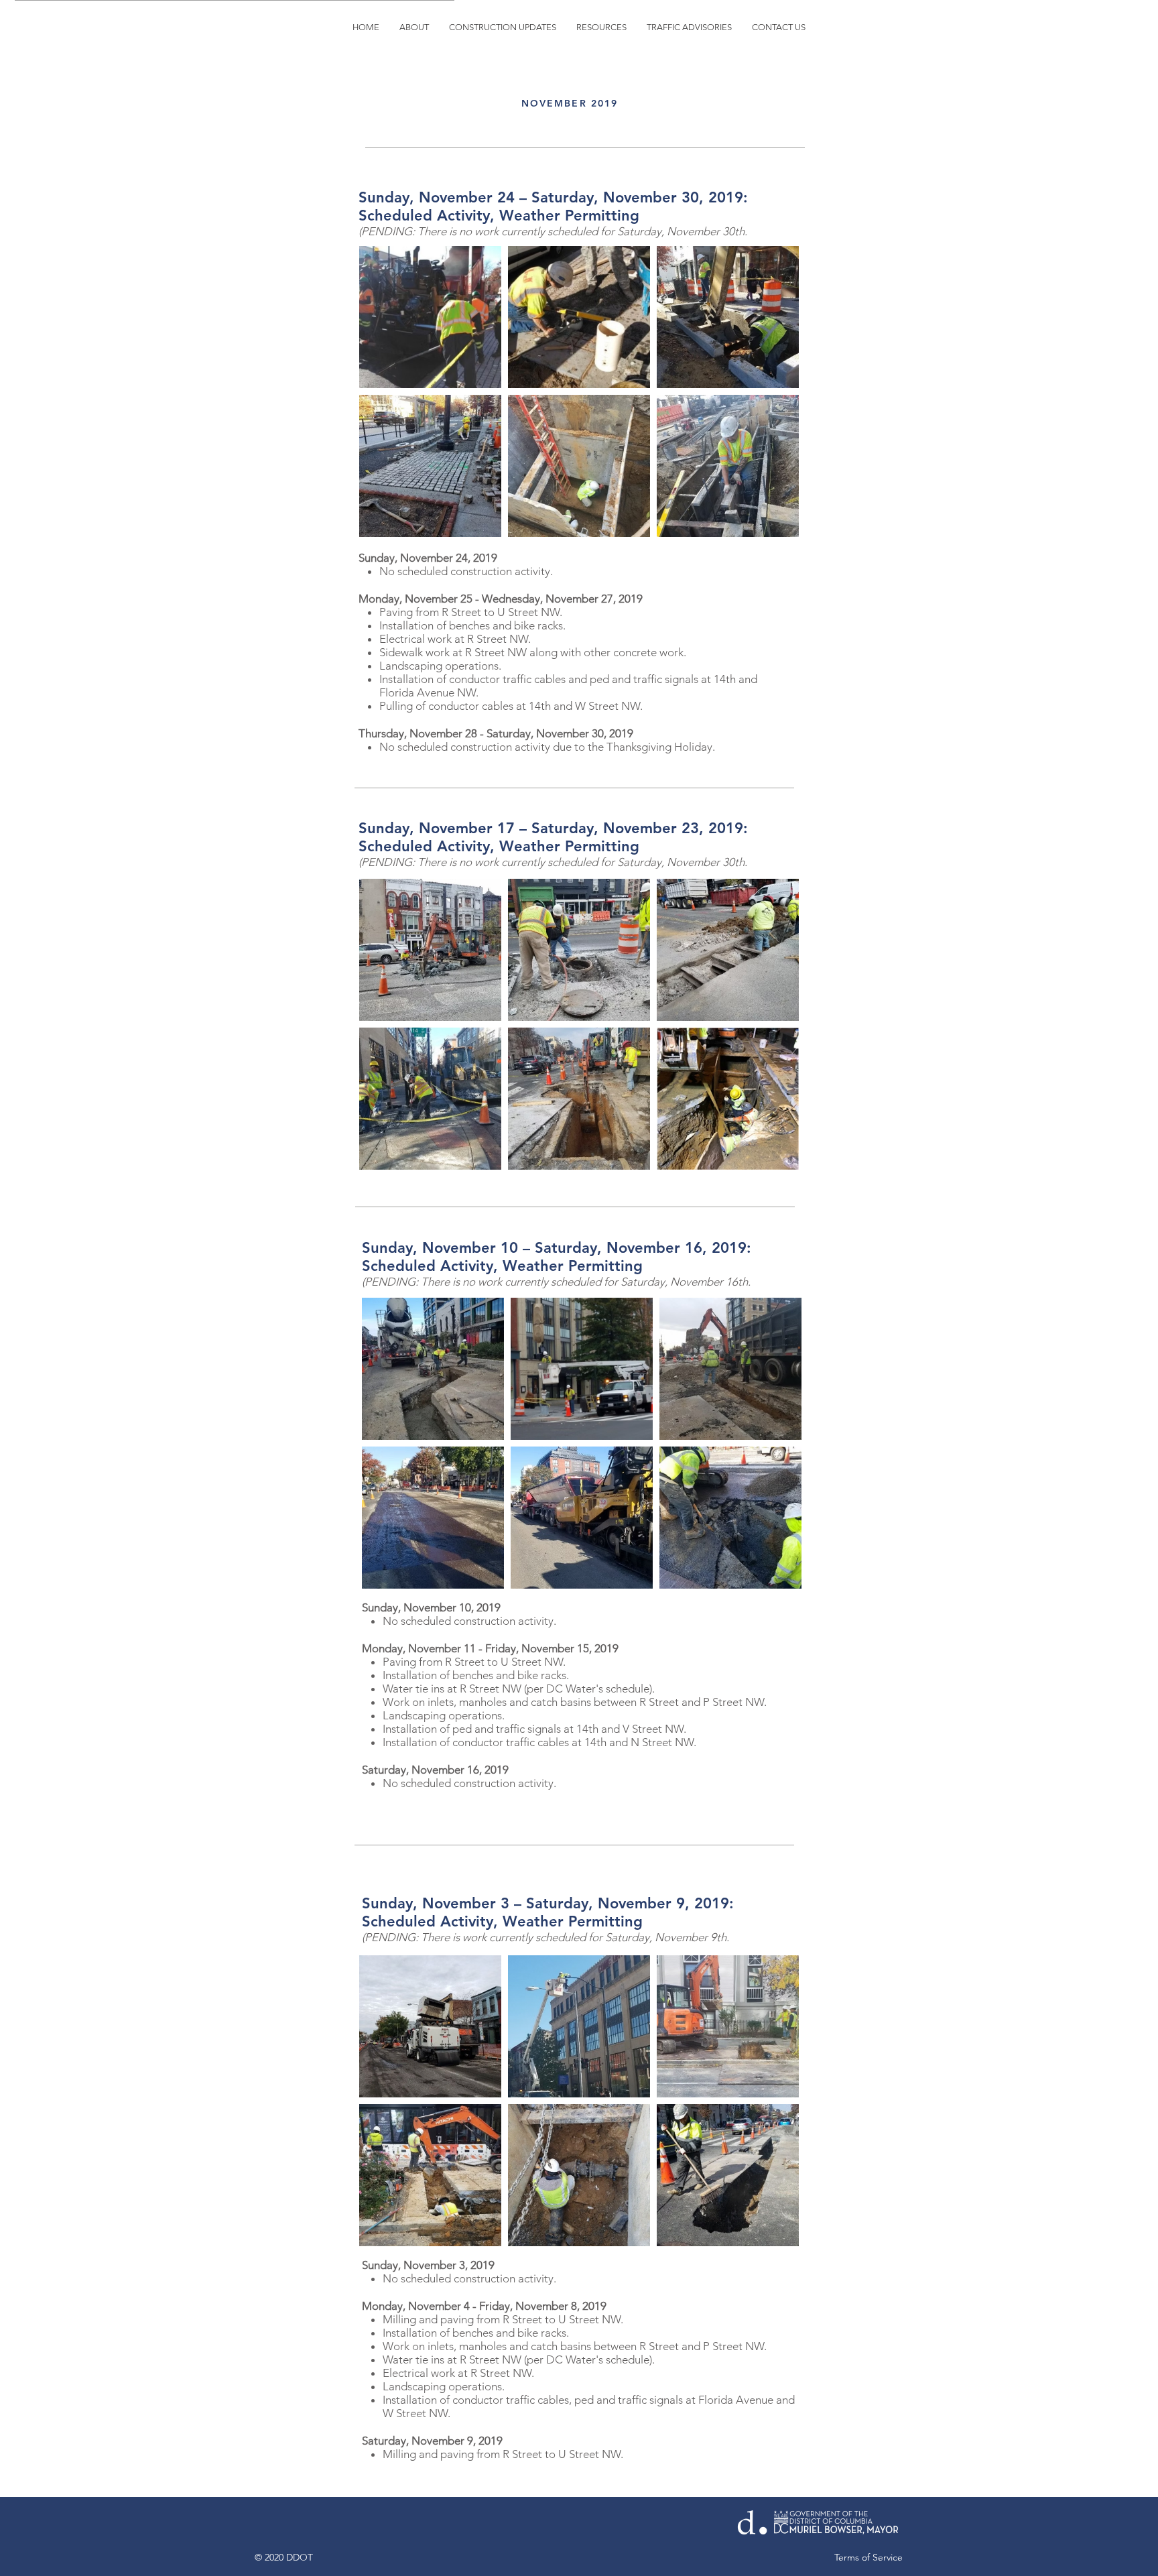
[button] (503, 27)
